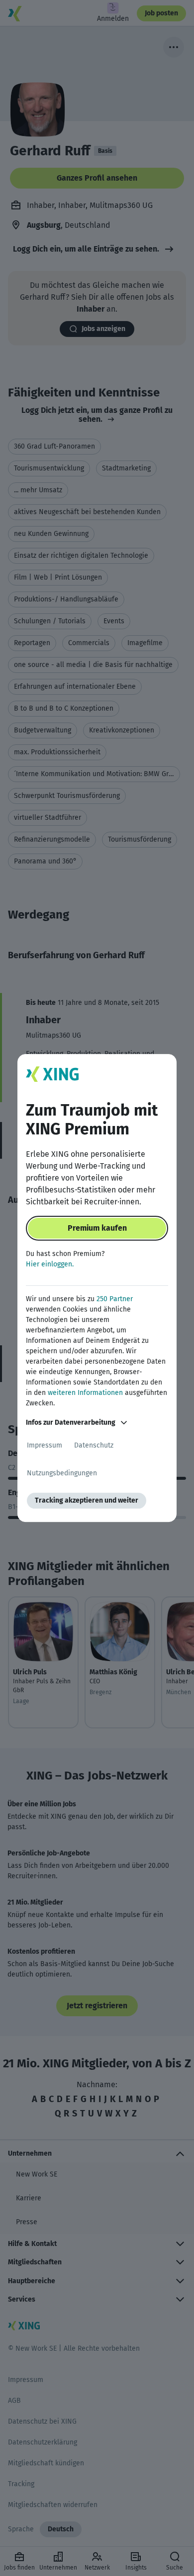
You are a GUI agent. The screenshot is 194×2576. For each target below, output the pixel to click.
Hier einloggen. (50, 1264)
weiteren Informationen (85, 1393)
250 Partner (115, 1299)
